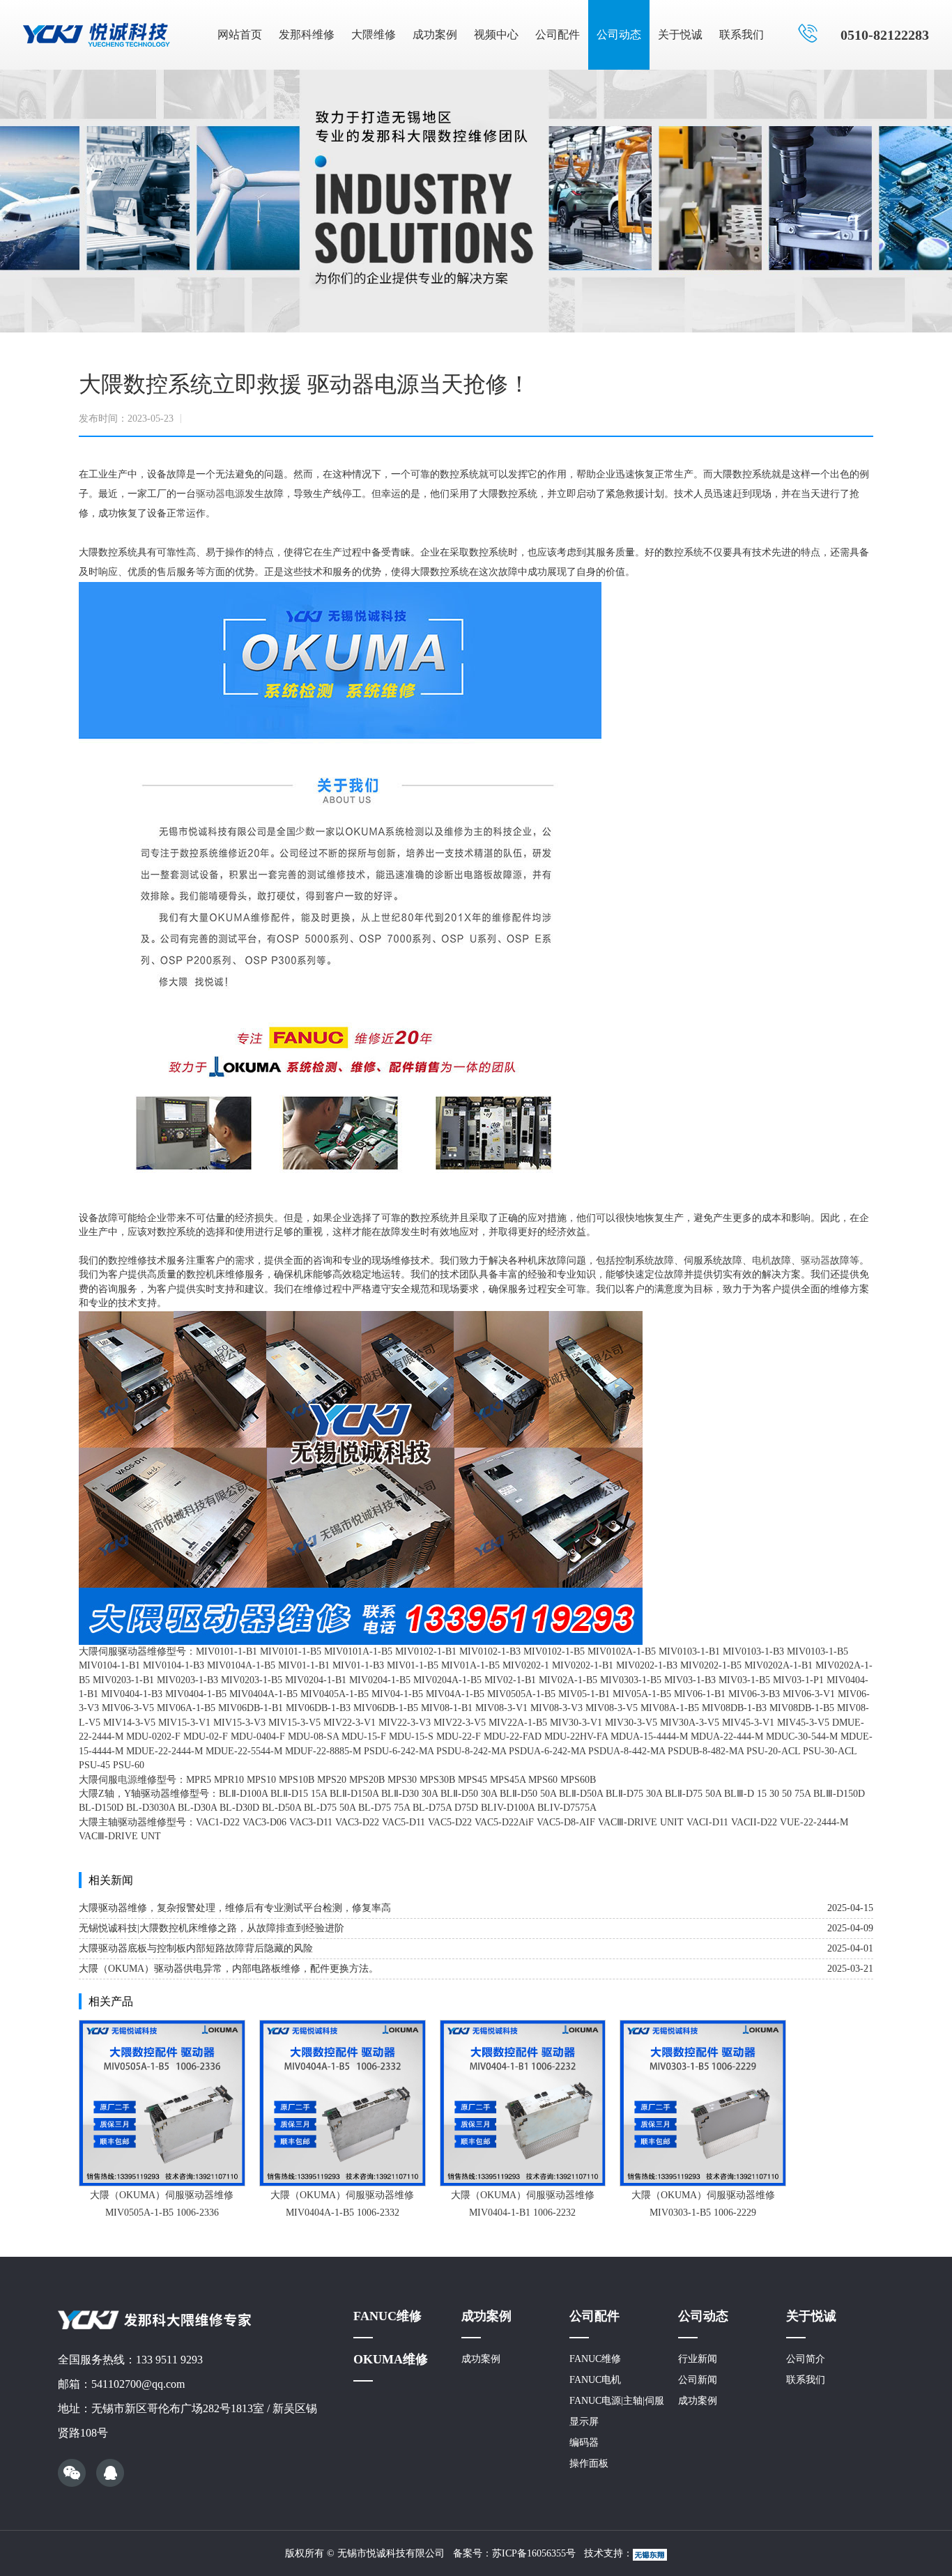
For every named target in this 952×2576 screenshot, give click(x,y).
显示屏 (584, 2422)
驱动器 (210, 494)
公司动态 (619, 34)
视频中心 (496, 34)
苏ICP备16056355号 (534, 2553)
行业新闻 (698, 2359)
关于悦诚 (680, 34)
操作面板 (589, 2463)
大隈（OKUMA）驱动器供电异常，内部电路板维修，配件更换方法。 (229, 1969)
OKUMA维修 (391, 2359)
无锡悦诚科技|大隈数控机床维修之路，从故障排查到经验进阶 (212, 1928)
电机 (762, 1260)
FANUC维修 (387, 2316)
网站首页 (240, 34)
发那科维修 (307, 34)
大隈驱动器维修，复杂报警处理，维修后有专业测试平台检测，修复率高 (235, 1908)
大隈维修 (374, 34)
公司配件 (558, 34)
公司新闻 (698, 2380)
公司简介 (806, 2359)
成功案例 (435, 34)
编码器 (584, 2443)
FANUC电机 (595, 2380)
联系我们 (742, 34)
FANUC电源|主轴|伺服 (617, 2401)
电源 (235, 494)
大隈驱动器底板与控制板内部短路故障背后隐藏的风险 (196, 1948)
